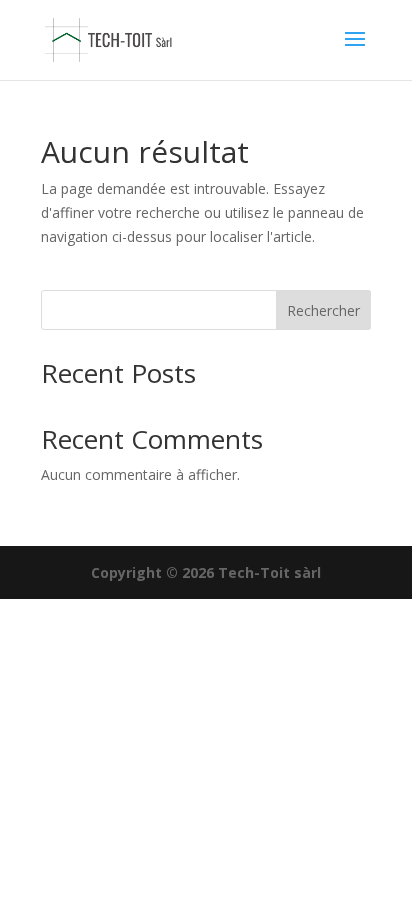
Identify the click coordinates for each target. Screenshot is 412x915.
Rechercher (323, 310)
